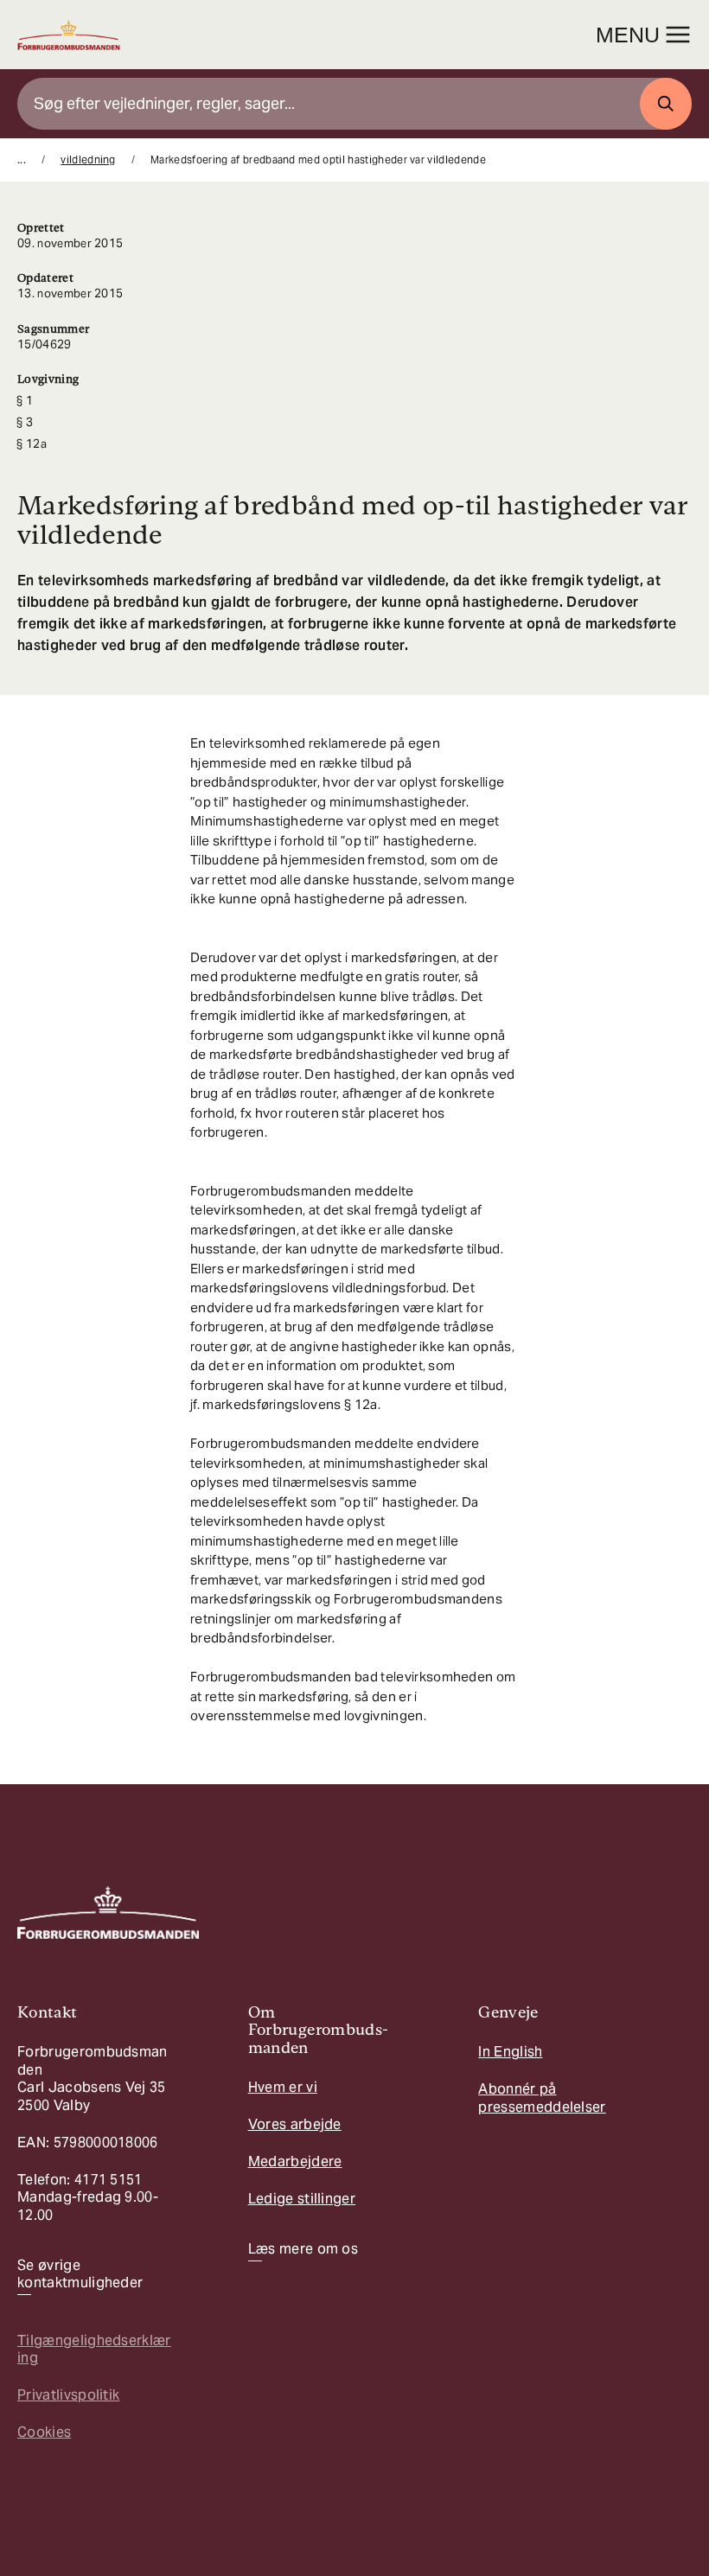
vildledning (88, 159)
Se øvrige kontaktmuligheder (80, 2274)
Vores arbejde (295, 2124)
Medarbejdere (295, 2162)
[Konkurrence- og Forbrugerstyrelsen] (69, 35)
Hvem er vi (283, 2087)
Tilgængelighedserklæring (94, 2349)
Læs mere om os (303, 2249)
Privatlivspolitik (68, 2395)
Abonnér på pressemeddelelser (542, 2098)
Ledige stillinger (302, 2199)
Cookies (44, 2432)
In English (510, 2052)
